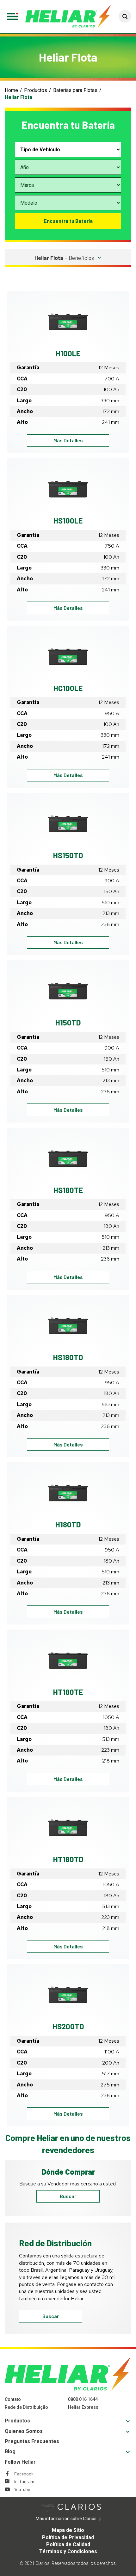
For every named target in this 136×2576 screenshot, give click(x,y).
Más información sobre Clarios (76, 2519)
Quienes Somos (24, 2431)
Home (11, 90)
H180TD (68, 1524)
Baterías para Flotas (75, 90)
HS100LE (68, 520)
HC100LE (68, 688)
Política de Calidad (68, 2544)
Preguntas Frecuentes (32, 2441)
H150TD (68, 1022)
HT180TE (68, 1692)
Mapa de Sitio (68, 2530)
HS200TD (68, 2026)
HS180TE (68, 1190)
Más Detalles (76, 440)
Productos (36, 90)
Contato (13, 2399)
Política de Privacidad (68, 2537)
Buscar (68, 2196)
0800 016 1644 (83, 2399)
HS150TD (68, 855)
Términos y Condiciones (68, 2551)
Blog (10, 2451)
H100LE (68, 353)
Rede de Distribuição (26, 2407)
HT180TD (68, 1859)
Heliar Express (83, 2407)
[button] (125, 16)
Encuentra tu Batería (68, 221)
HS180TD (68, 1357)
